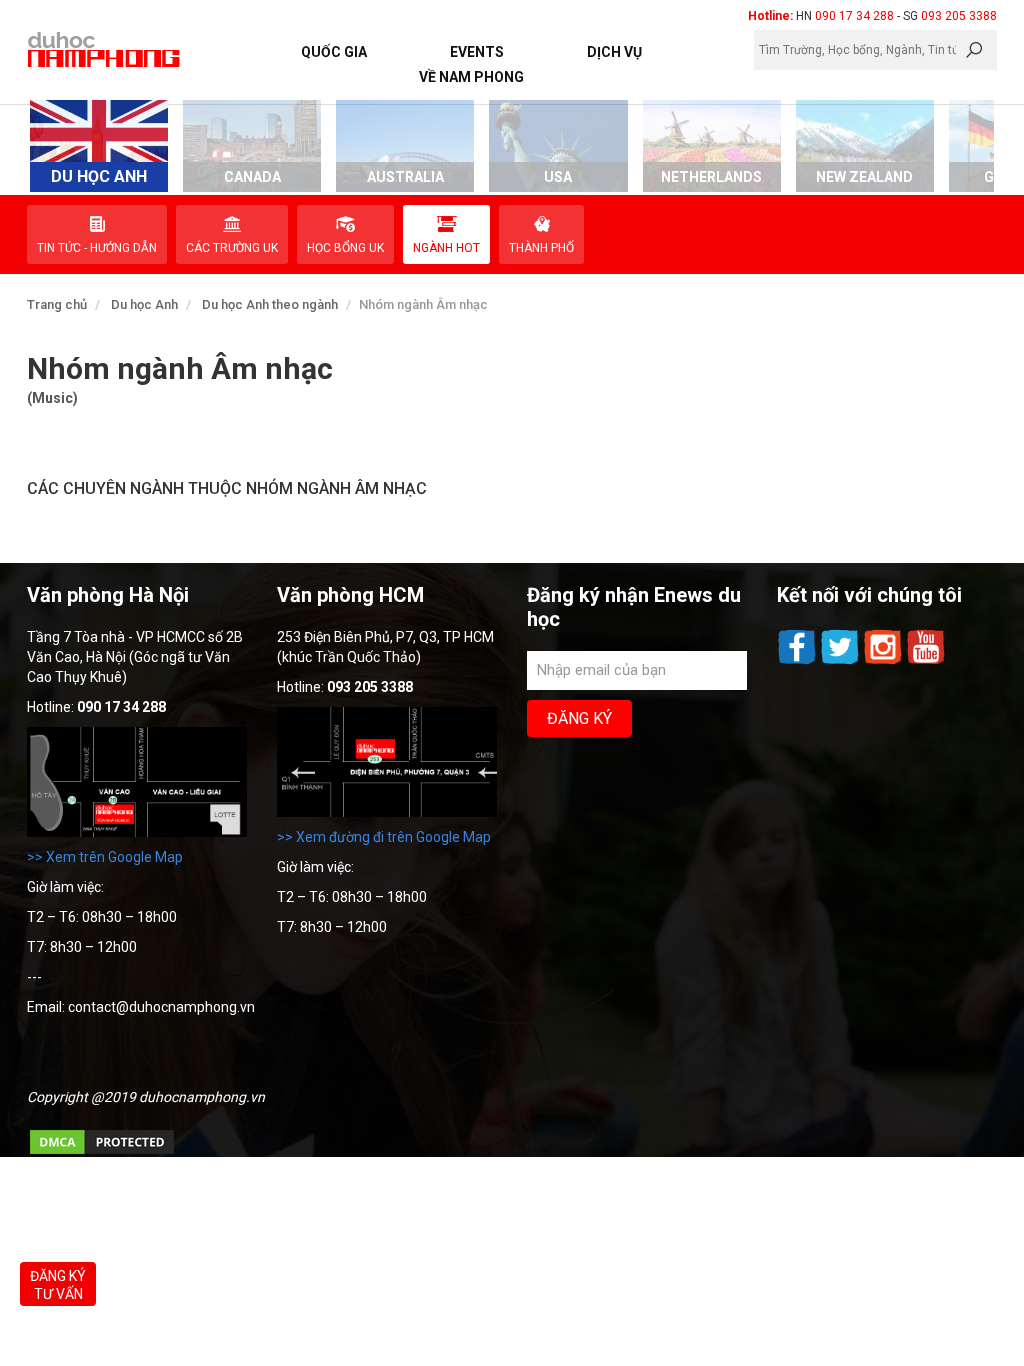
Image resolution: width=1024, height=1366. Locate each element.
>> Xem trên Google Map (105, 857)
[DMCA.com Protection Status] (102, 1152)
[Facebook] (798, 662)
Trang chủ (57, 304)
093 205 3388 (959, 16)
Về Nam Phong (471, 77)
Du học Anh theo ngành (270, 304)
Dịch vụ (614, 52)
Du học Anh (144, 304)
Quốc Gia (334, 52)
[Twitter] (841, 662)
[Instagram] (884, 662)
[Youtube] (926, 662)
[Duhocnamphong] (105, 49)
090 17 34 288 (854, 16)
